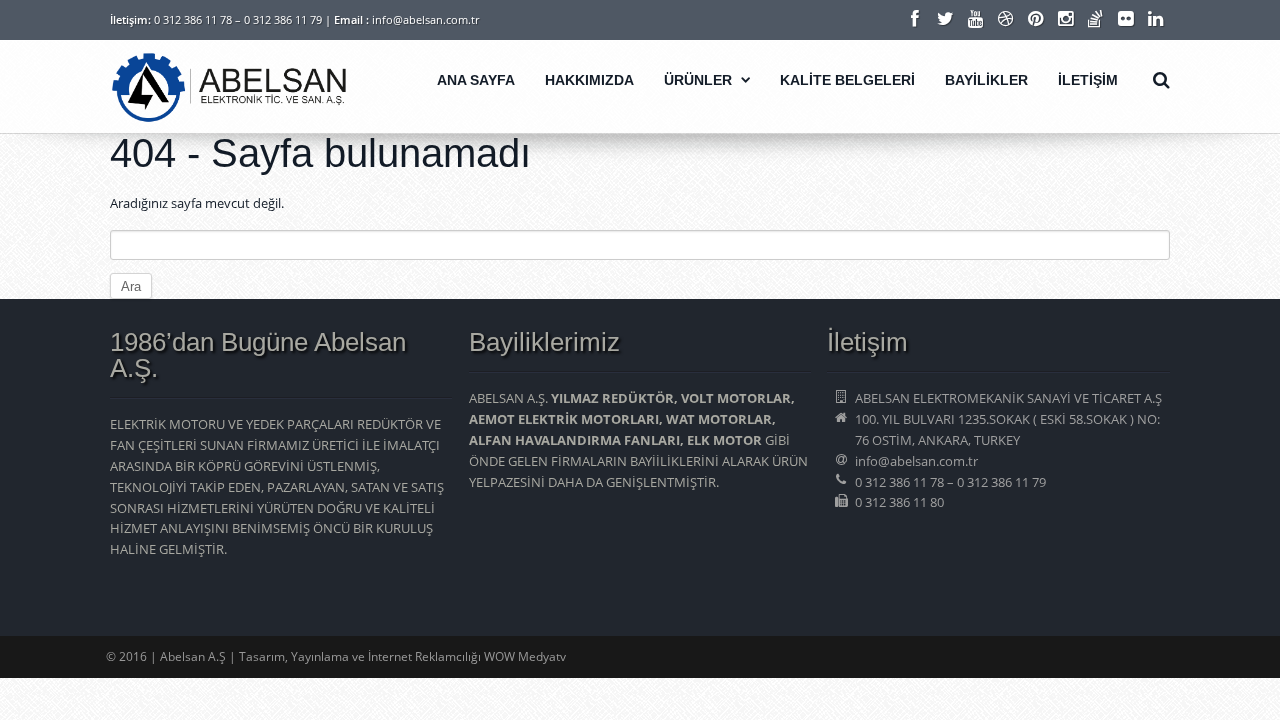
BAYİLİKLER (986, 80)
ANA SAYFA (476, 80)
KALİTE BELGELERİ (847, 80)
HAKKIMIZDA (589, 80)
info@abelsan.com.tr (425, 19)
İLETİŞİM (1088, 80)
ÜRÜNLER (698, 80)
